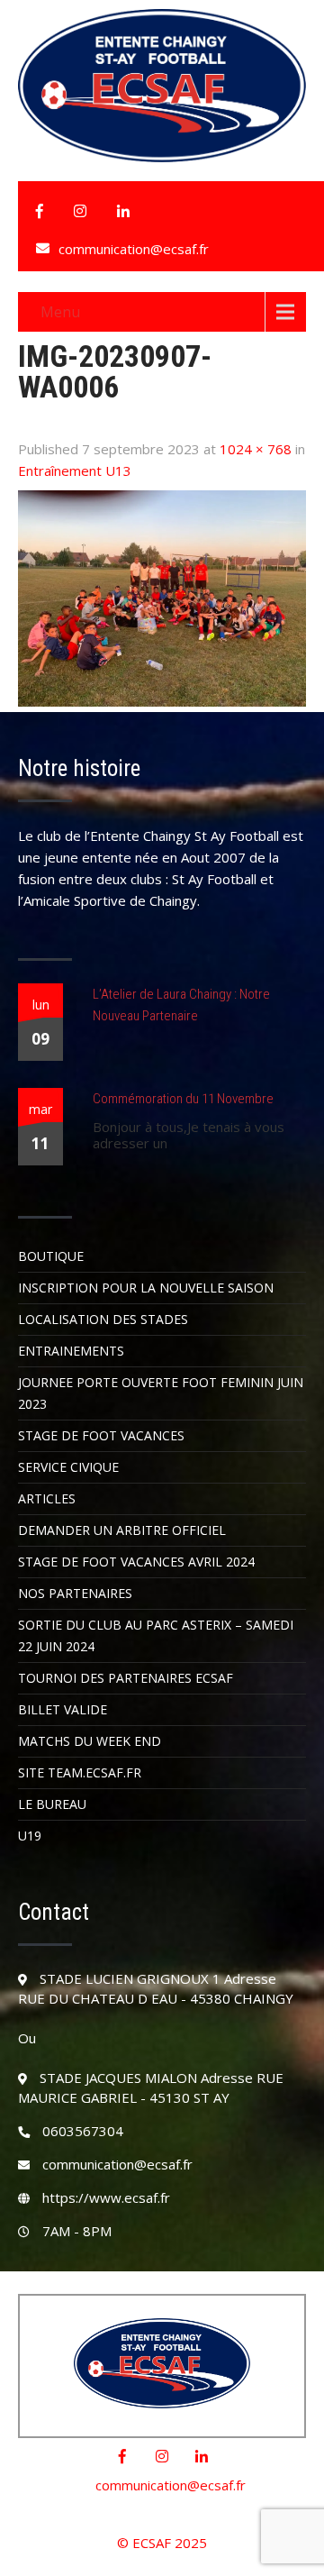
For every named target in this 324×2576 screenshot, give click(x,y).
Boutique (51, 1256)
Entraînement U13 (75, 470)
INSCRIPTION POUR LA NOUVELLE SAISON (146, 1288)
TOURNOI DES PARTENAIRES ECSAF (126, 1678)
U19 (30, 1836)
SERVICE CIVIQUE (68, 1467)
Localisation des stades (103, 1319)
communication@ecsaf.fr (134, 249)
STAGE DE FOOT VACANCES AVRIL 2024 (136, 1562)
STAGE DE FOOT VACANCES (101, 1435)
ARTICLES (47, 1498)
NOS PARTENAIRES (75, 1593)
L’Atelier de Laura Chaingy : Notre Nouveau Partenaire (181, 1005)
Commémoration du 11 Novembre (183, 1099)
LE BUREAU (52, 1804)
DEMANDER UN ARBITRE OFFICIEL (122, 1530)
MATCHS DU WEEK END (90, 1741)
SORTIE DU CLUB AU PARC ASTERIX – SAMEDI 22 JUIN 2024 (156, 1635)
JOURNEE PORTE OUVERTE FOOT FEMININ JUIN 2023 (161, 1393)
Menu (60, 312)
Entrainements (71, 1351)
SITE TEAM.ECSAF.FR (80, 1772)
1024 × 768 (256, 449)
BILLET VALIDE (63, 1709)
